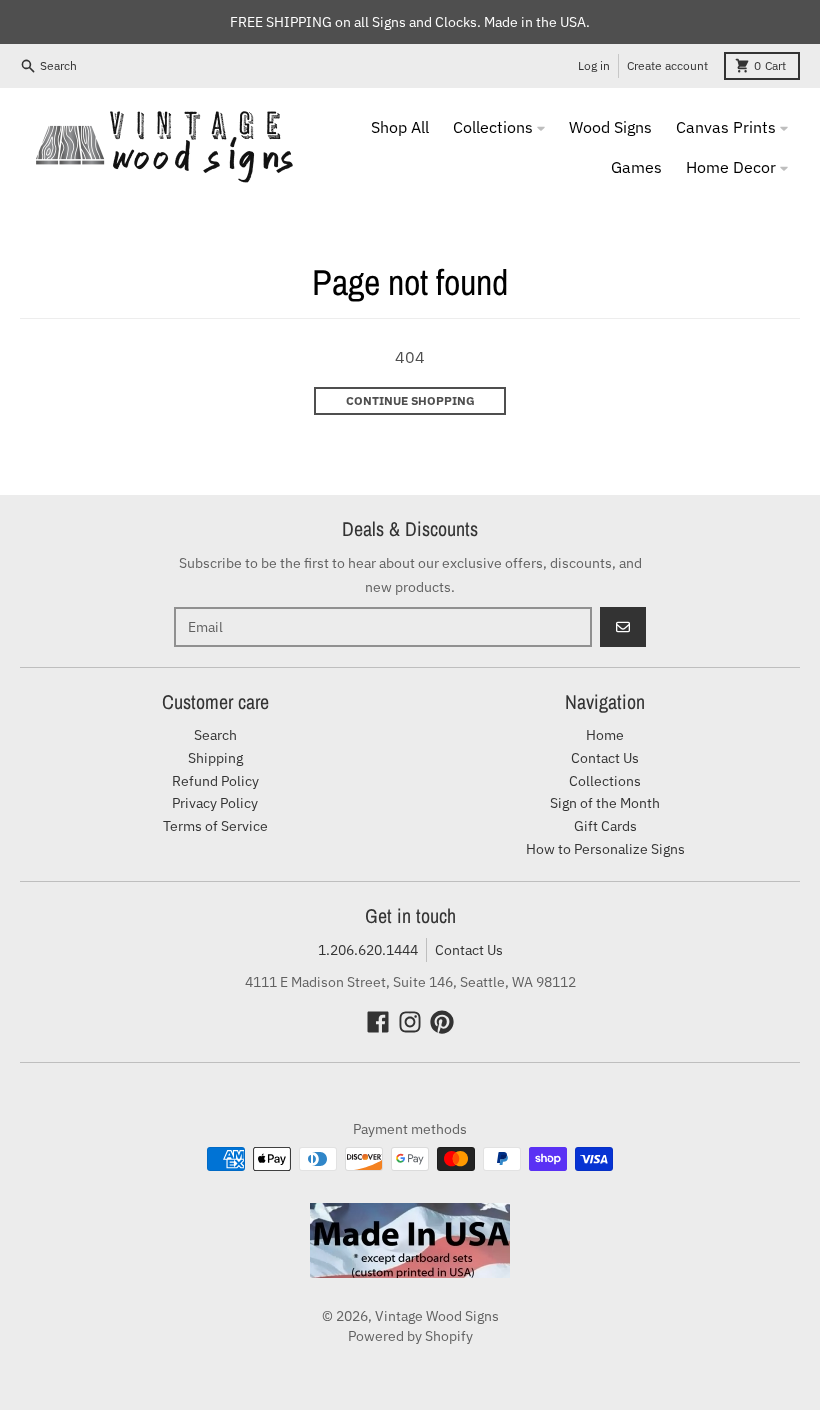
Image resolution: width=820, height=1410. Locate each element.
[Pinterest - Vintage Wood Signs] (442, 1022)
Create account (667, 65)
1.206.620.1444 (368, 950)
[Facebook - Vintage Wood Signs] (378, 1022)
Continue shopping (410, 400)
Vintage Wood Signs (437, 1316)
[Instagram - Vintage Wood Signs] (410, 1022)
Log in (594, 65)
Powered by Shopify (410, 1336)
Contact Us (469, 950)
